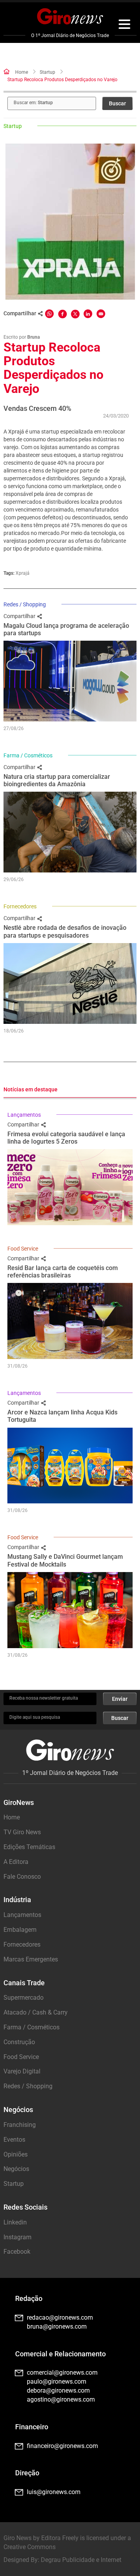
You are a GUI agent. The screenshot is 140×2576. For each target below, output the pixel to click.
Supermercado (24, 1998)
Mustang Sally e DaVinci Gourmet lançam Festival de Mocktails (65, 1560)
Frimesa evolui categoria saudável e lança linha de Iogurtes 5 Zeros (66, 1138)
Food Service (23, 1249)
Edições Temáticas (29, 1847)
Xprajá (23, 573)
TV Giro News (22, 1832)
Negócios (16, 2169)
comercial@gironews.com (62, 2373)
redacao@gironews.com (60, 2318)
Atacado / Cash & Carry (36, 2012)
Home (22, 72)
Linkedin (15, 2222)
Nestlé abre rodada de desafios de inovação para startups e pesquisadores (65, 931)
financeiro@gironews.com (62, 2446)
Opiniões (16, 2154)
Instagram (17, 2237)
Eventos (14, 2140)
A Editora (16, 1862)
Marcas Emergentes (31, 1959)
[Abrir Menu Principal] (124, 25)
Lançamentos (24, 1115)
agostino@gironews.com (61, 2399)
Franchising (20, 2125)
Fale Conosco (22, 1877)
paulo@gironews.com (57, 2381)
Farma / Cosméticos (28, 755)
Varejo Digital (22, 2071)
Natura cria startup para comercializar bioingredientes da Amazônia (57, 780)
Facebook (17, 2252)
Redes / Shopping (25, 604)
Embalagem (20, 1930)
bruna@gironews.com (57, 2326)
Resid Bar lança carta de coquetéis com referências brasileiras (63, 1272)
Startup (47, 72)
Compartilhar (20, 616)
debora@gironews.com (58, 2390)
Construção (19, 2042)
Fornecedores (20, 906)
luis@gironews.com (54, 2492)
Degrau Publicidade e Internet (81, 2560)
